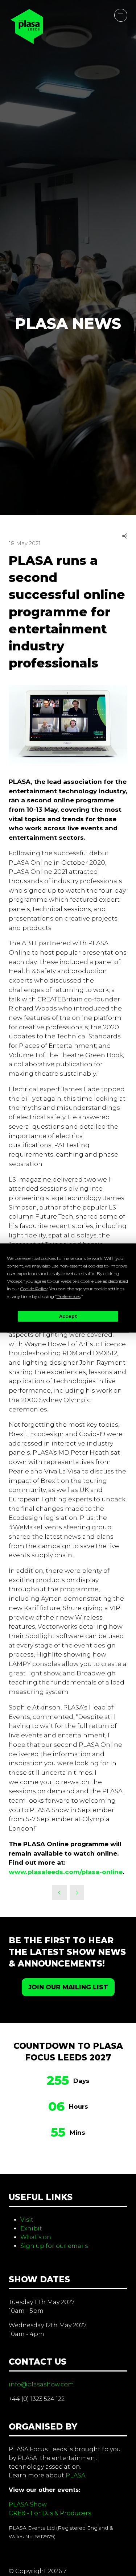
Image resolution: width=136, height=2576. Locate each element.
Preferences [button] (69, 1296)
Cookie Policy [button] (34, 1288)
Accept (68, 1316)
